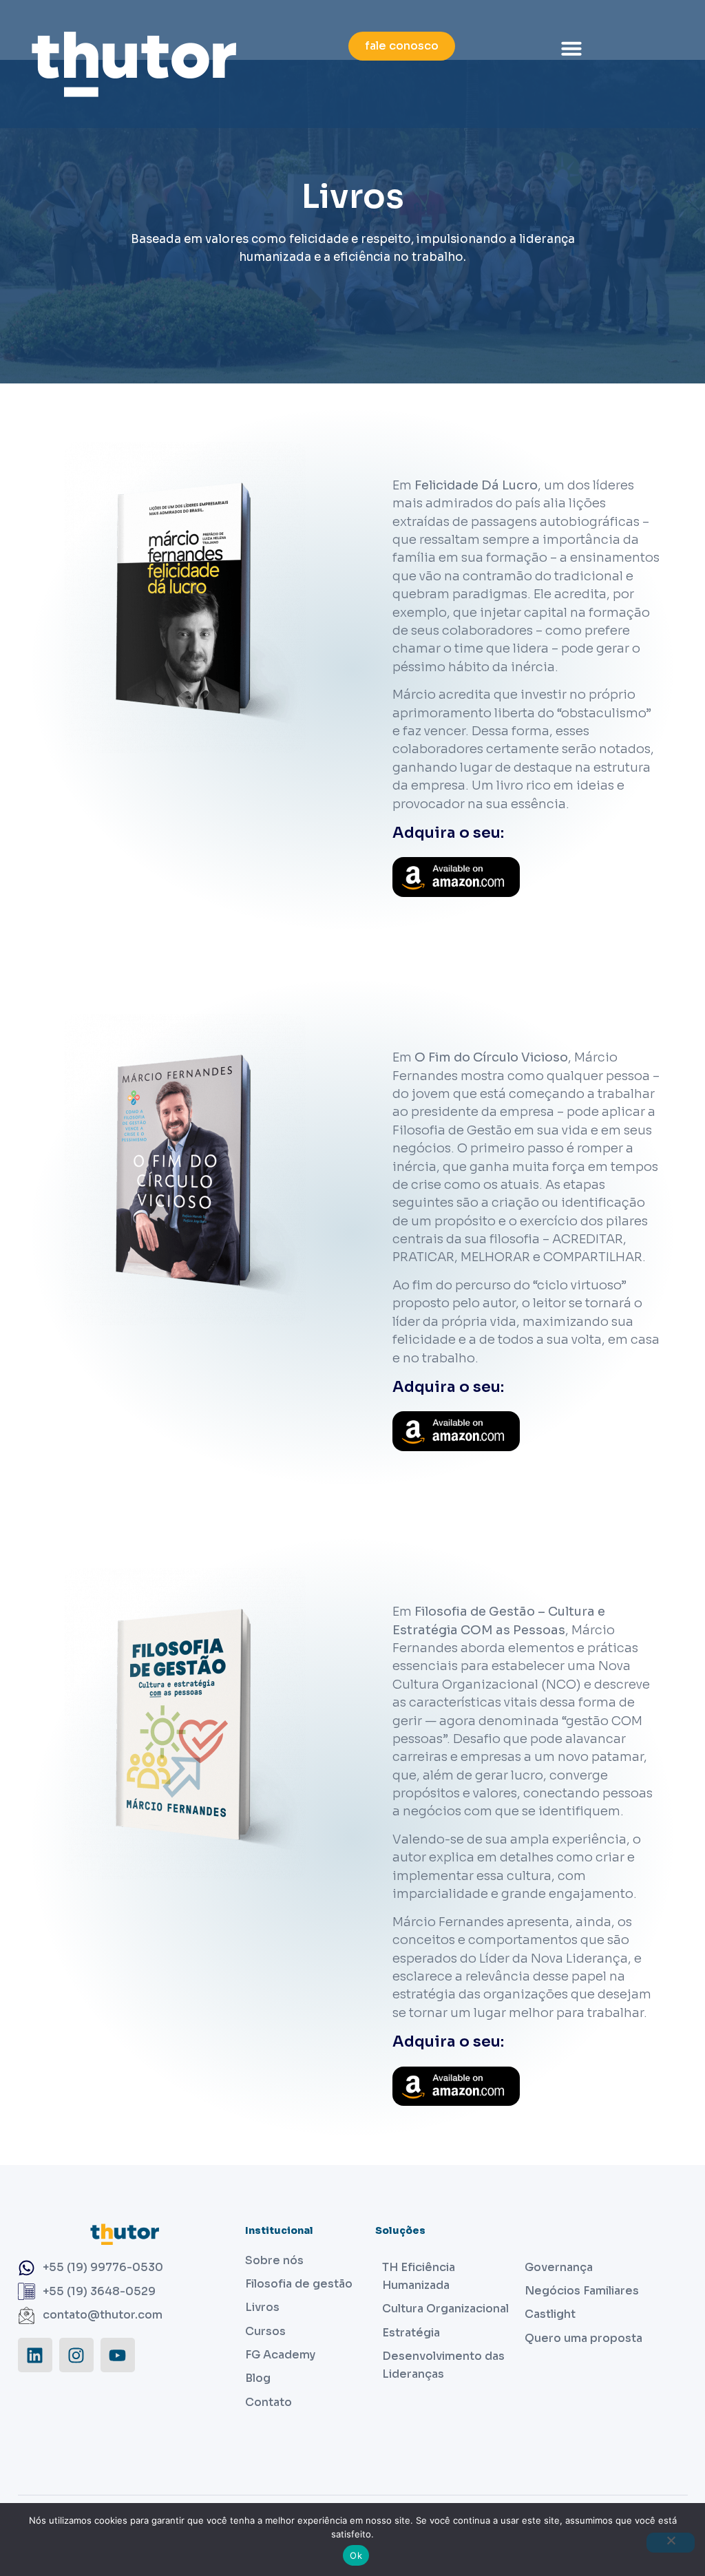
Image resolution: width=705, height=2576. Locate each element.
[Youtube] (118, 2355)
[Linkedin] (35, 2355)
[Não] (671, 2543)
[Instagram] (76, 2355)
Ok (356, 2555)
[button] (571, 48)
